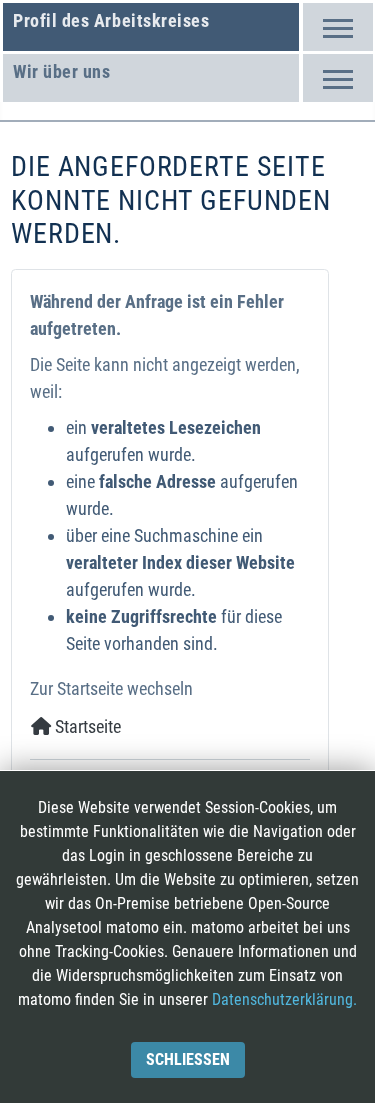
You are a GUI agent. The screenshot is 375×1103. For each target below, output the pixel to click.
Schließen (188, 1059)
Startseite (86, 726)
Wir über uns (61, 71)
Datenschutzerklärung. (284, 999)
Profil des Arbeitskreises (111, 20)
